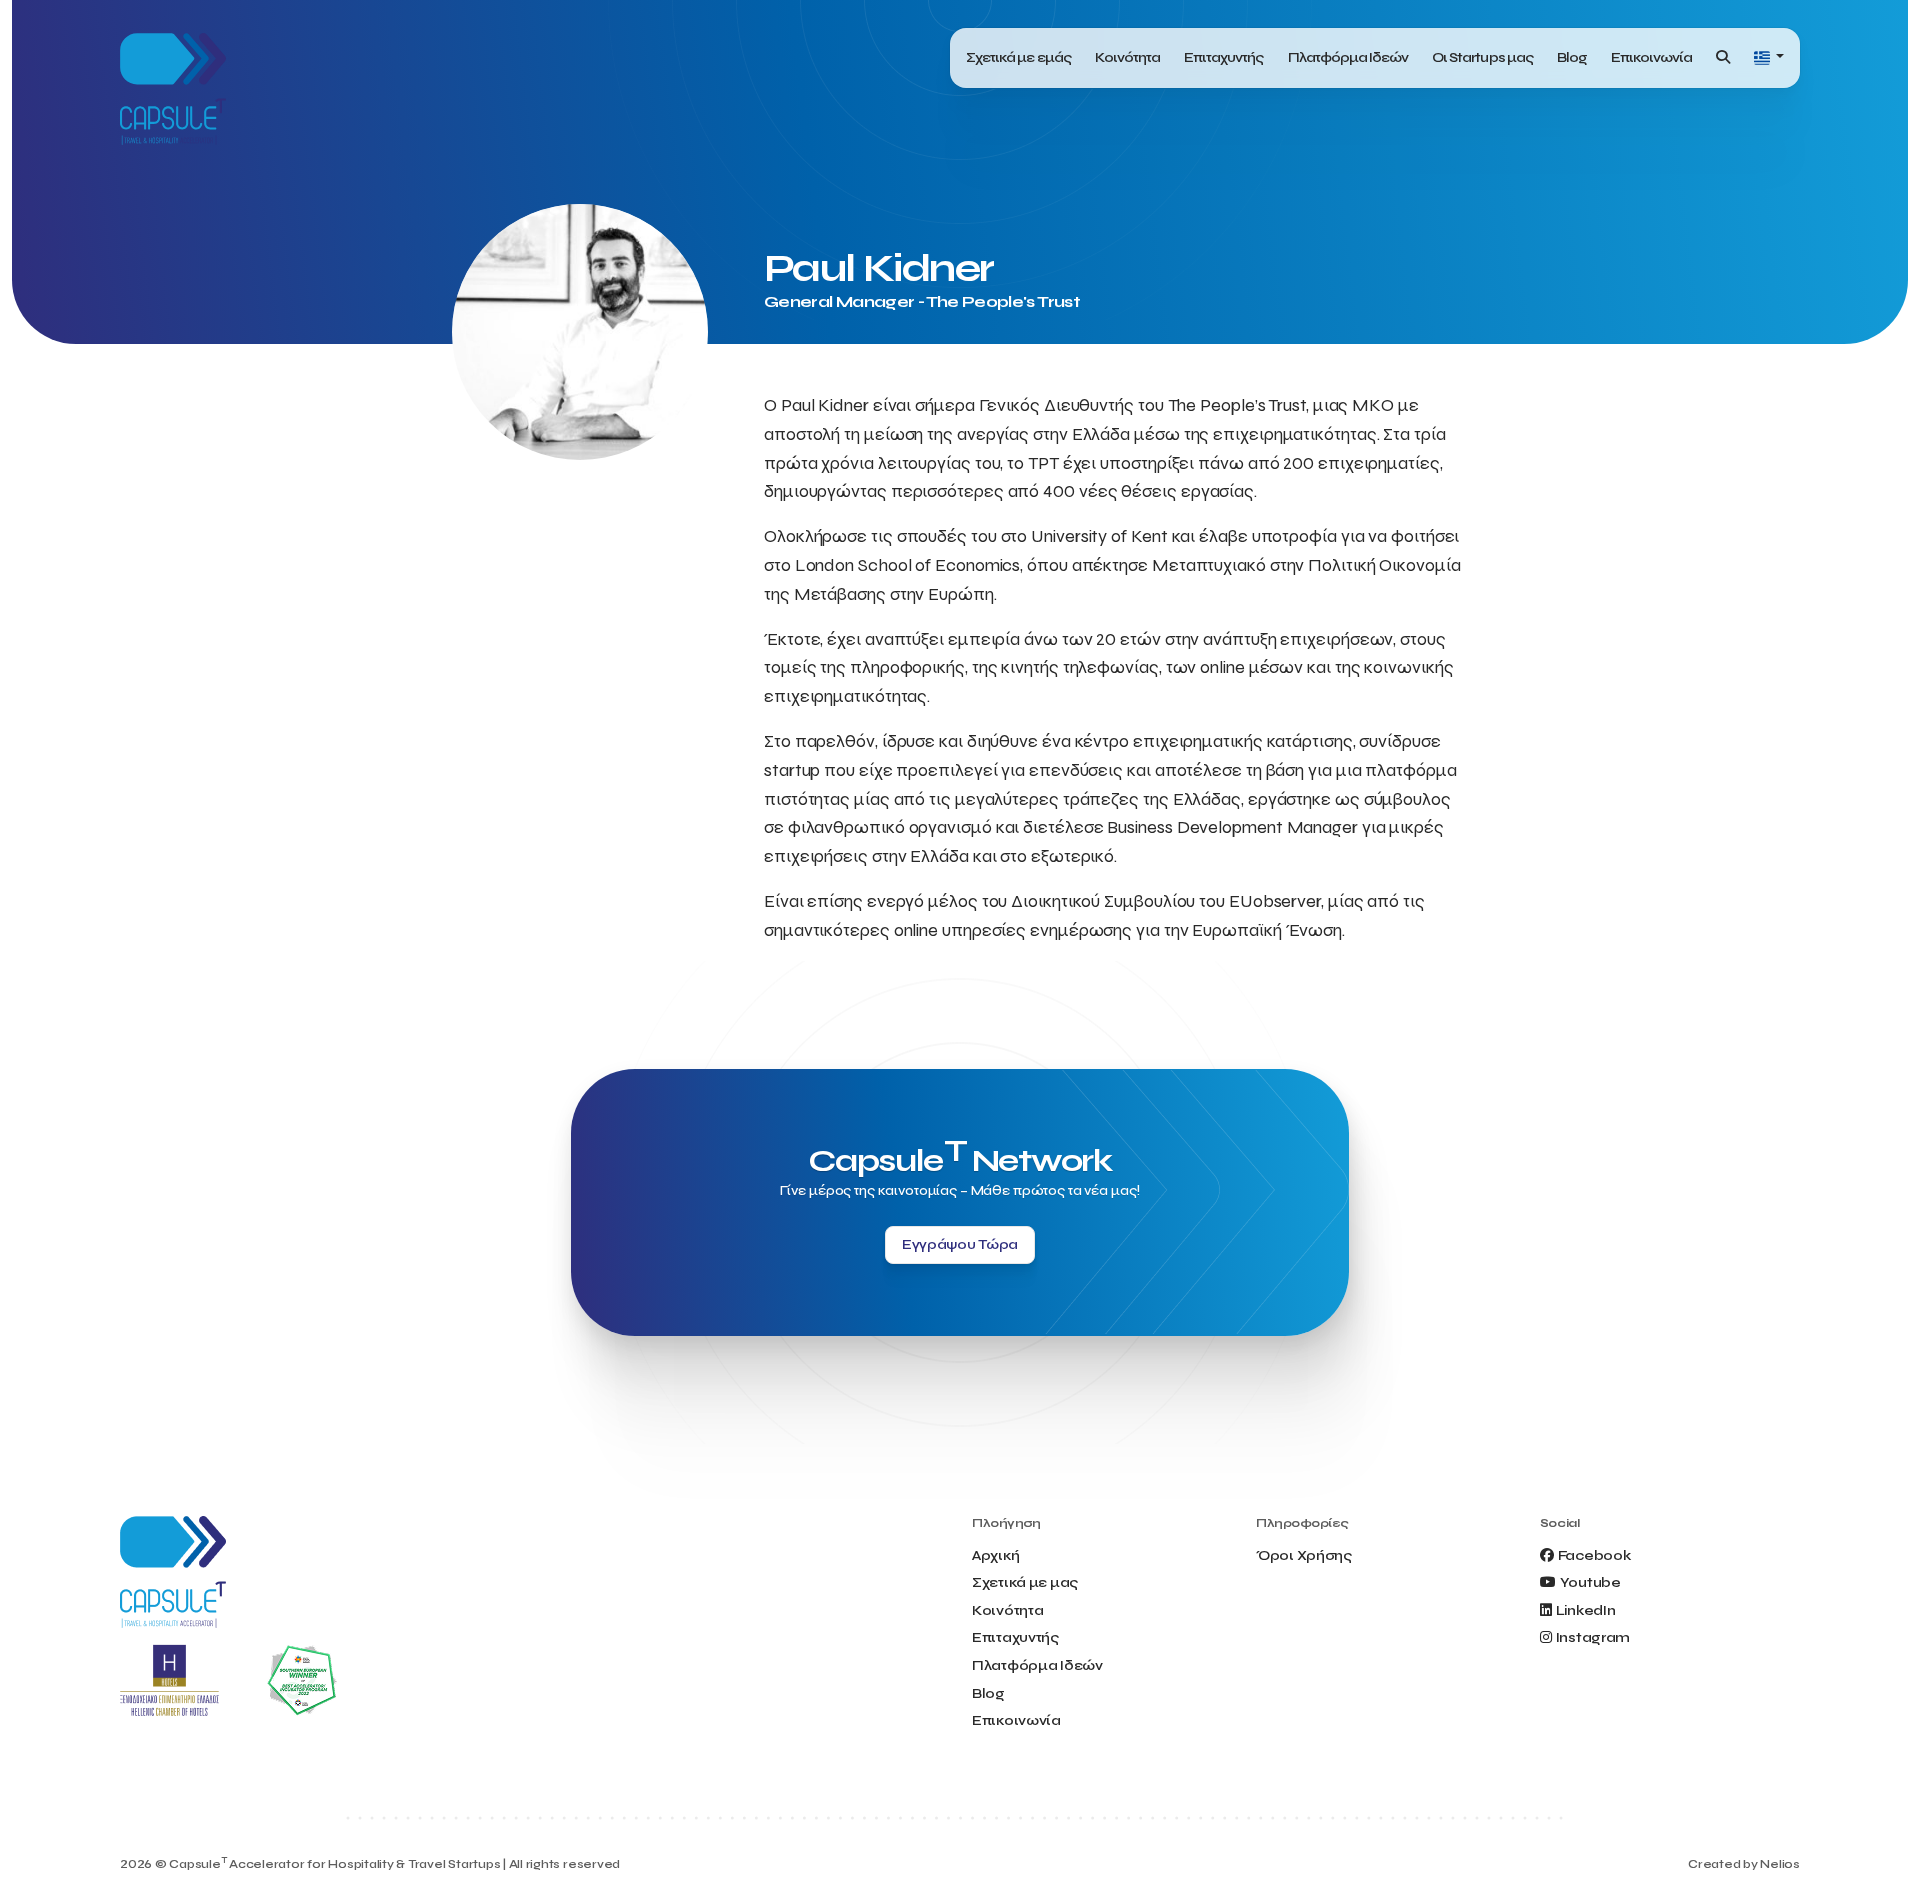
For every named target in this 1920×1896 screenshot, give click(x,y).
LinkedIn (1586, 1610)
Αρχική (995, 1555)
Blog (1572, 57)
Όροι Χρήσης (1304, 1555)
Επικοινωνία (1651, 57)
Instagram (1593, 1637)
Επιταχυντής (1223, 57)
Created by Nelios (1744, 1864)
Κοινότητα (1127, 57)
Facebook (1594, 1555)
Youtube (1590, 1582)
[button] (1769, 58)
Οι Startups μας (1482, 57)
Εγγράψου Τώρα (960, 1244)
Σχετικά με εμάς (1018, 57)
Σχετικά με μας (1025, 1582)
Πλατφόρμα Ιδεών (1348, 57)
